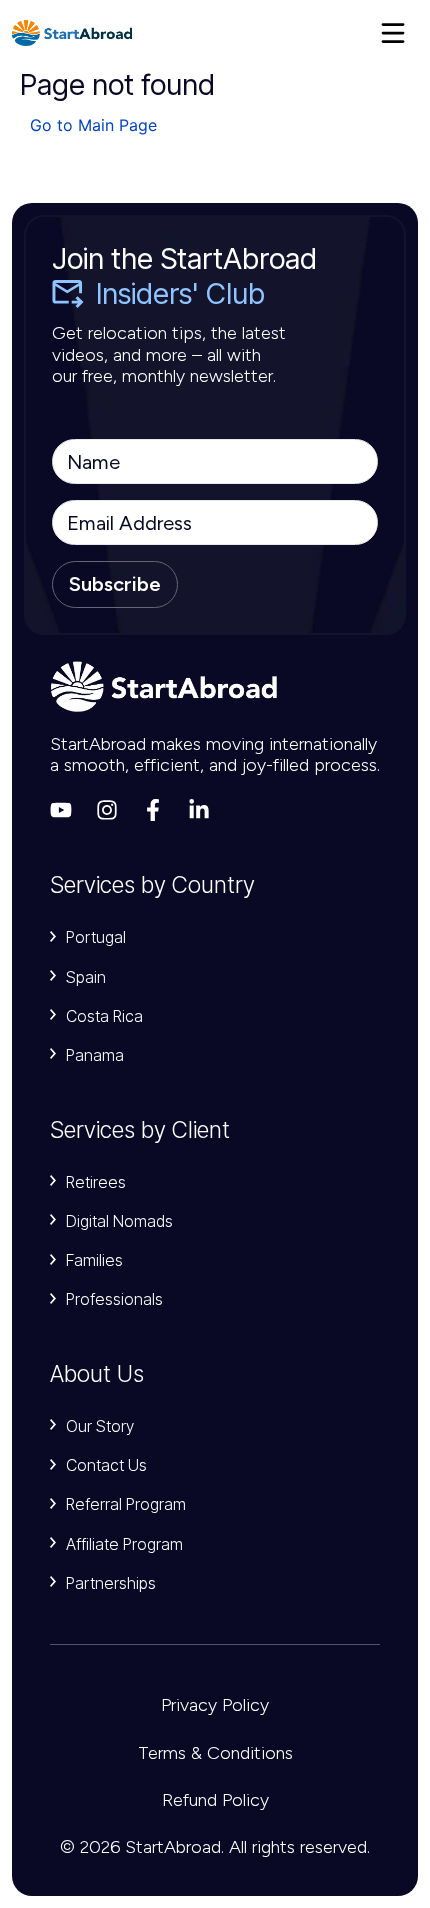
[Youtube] (61, 810)
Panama (95, 1055)
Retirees (96, 1182)
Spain (86, 977)
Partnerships (111, 1583)
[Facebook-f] (153, 810)
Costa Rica (104, 1016)
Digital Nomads (119, 1221)
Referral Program (126, 1504)
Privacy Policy (215, 1705)
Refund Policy (215, 1800)
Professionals (114, 1299)
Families (94, 1260)
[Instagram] (107, 810)
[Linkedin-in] (199, 810)
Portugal (96, 937)
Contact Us (106, 1465)
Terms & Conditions (215, 1753)
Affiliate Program (124, 1544)
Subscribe (115, 584)
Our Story (100, 1426)
